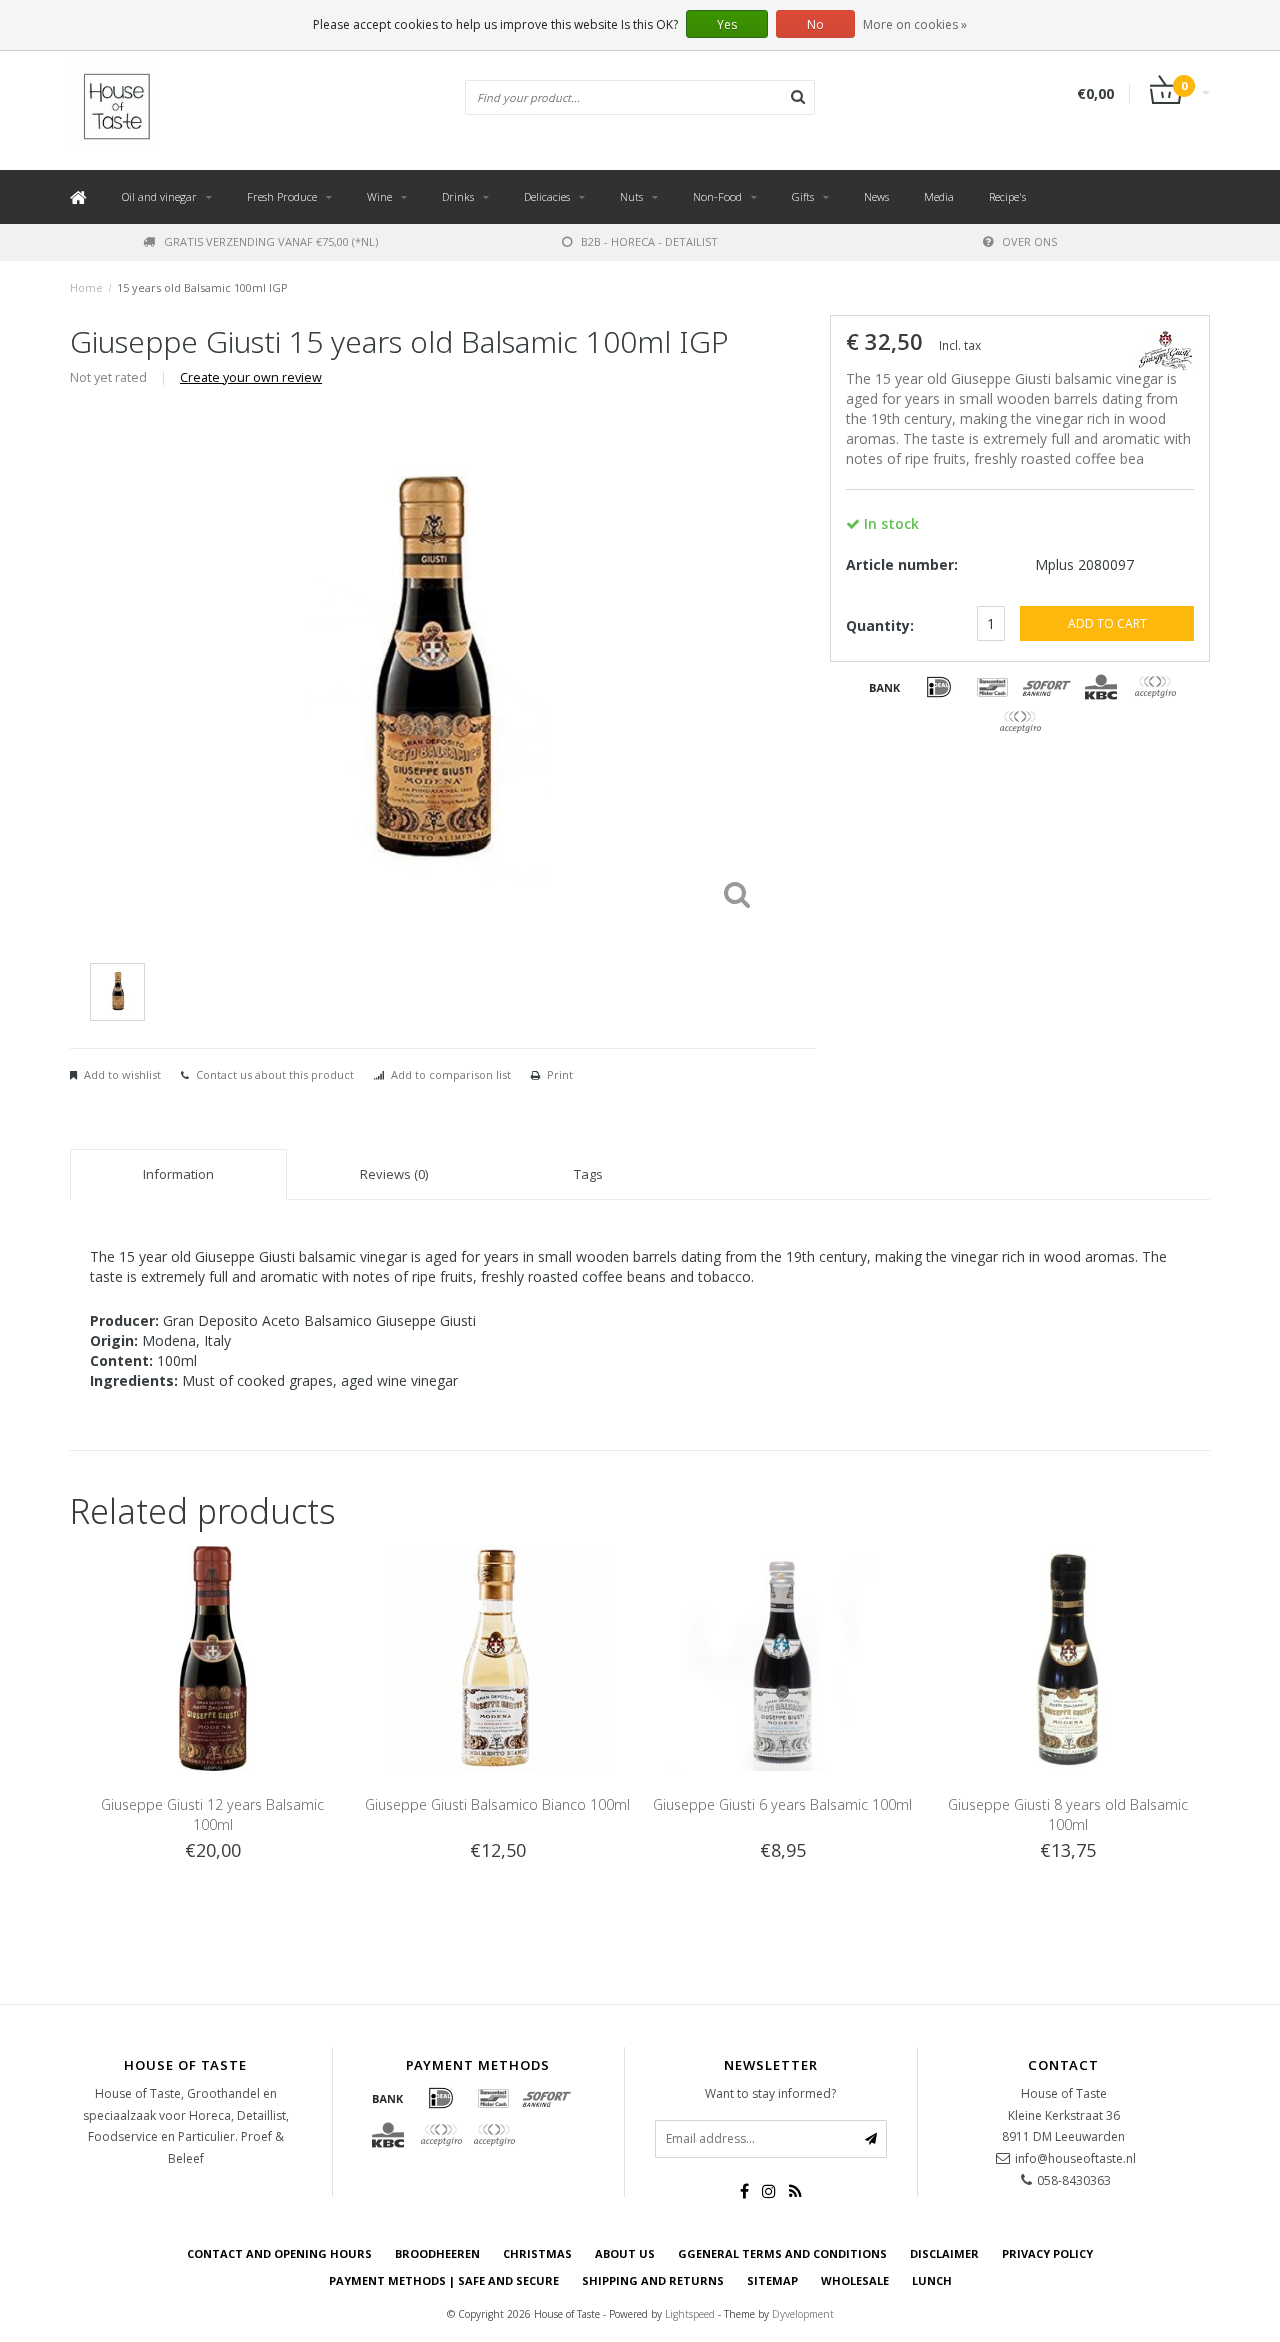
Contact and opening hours (279, 2253)
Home (86, 287)
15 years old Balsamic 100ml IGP (202, 287)
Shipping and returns (653, 2280)
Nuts (631, 196)
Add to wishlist (122, 1074)
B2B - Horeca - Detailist (649, 241)
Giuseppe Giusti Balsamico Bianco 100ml (497, 1804)
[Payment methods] (885, 687)
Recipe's (1007, 196)
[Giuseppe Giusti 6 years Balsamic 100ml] (782, 1656)
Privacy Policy (1047, 2253)
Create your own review (251, 377)
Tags (588, 1174)
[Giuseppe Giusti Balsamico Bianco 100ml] (497, 1656)
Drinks (458, 196)
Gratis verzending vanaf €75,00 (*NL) (271, 241)
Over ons (1029, 241)
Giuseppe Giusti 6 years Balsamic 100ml (782, 1804)
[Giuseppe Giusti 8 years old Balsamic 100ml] (1067, 1656)
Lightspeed (690, 2314)
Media (939, 196)
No (815, 24)
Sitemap (772, 2280)
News (876, 196)
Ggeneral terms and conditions (782, 2253)
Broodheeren (437, 2253)
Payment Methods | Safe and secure (444, 2280)
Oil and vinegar (159, 196)
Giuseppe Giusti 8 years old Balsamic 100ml (1068, 1814)
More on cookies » (915, 24)
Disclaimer (944, 2253)
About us (625, 2253)
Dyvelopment (803, 2314)
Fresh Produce (282, 196)
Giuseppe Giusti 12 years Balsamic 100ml (212, 1814)
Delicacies (547, 196)
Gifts (803, 196)
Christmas (537, 2253)
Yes (727, 24)
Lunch (932, 2280)
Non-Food (717, 196)
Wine (379, 196)
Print (560, 1074)
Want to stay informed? (770, 2093)
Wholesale (855, 2280)
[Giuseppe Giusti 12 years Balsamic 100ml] (212, 1656)
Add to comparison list (451, 1074)
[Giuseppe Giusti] (1165, 347)
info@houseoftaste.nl (1075, 2158)
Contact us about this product (275, 1074)
